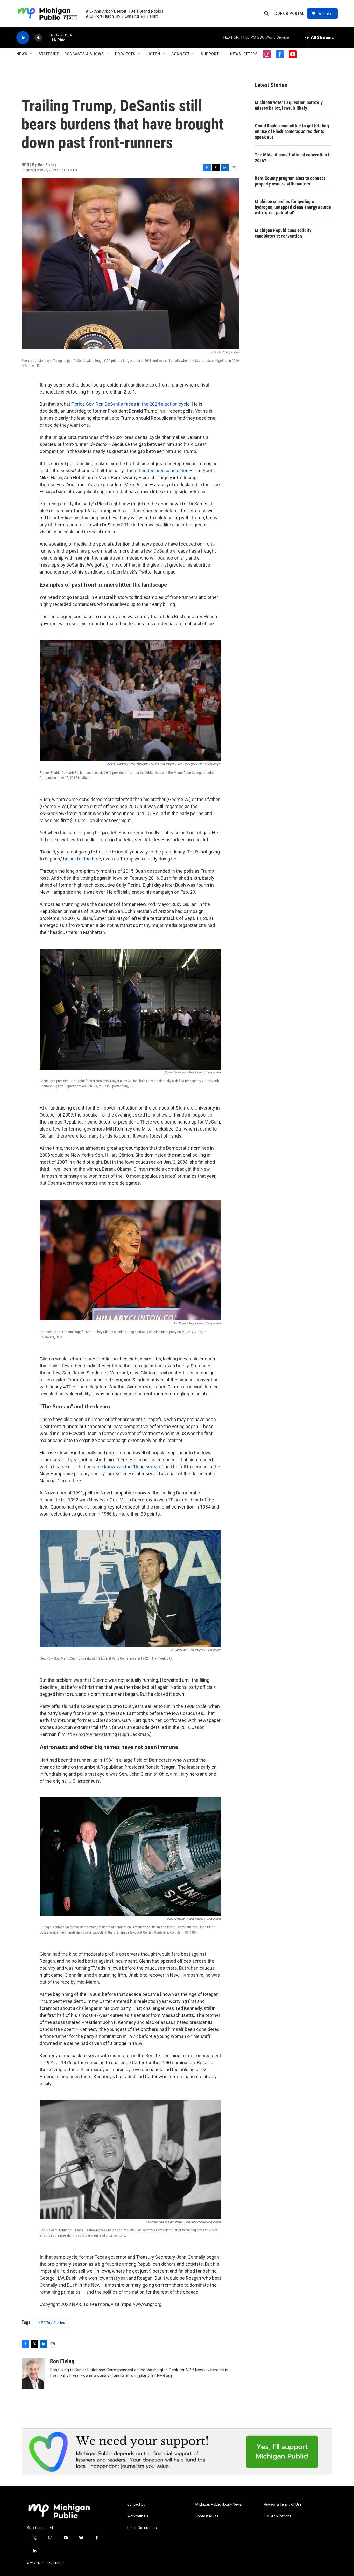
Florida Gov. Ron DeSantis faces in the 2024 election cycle (130, 404)
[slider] (47, 37)
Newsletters (244, 54)
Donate (324, 14)
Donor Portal (289, 13)
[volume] (38, 38)
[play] (23, 38)
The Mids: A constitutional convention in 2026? (293, 158)
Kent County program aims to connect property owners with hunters (290, 181)
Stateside (49, 54)
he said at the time (82, 859)
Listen (153, 54)
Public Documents (142, 2528)
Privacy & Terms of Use (283, 2505)
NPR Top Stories (52, 2323)
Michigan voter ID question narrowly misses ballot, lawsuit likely (289, 105)
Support (210, 54)
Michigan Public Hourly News (219, 2505)
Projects (125, 54)
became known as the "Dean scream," (125, 1467)
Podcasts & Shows (84, 54)
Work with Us (138, 2516)
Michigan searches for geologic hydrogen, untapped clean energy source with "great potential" (293, 207)
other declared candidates (161, 470)
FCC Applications (278, 2516)
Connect (180, 54)
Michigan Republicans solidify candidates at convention (283, 233)
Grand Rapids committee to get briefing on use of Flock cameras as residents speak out (292, 131)
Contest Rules (207, 2516)
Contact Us (136, 2505)
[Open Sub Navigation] (31, 54)
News (22, 54)
